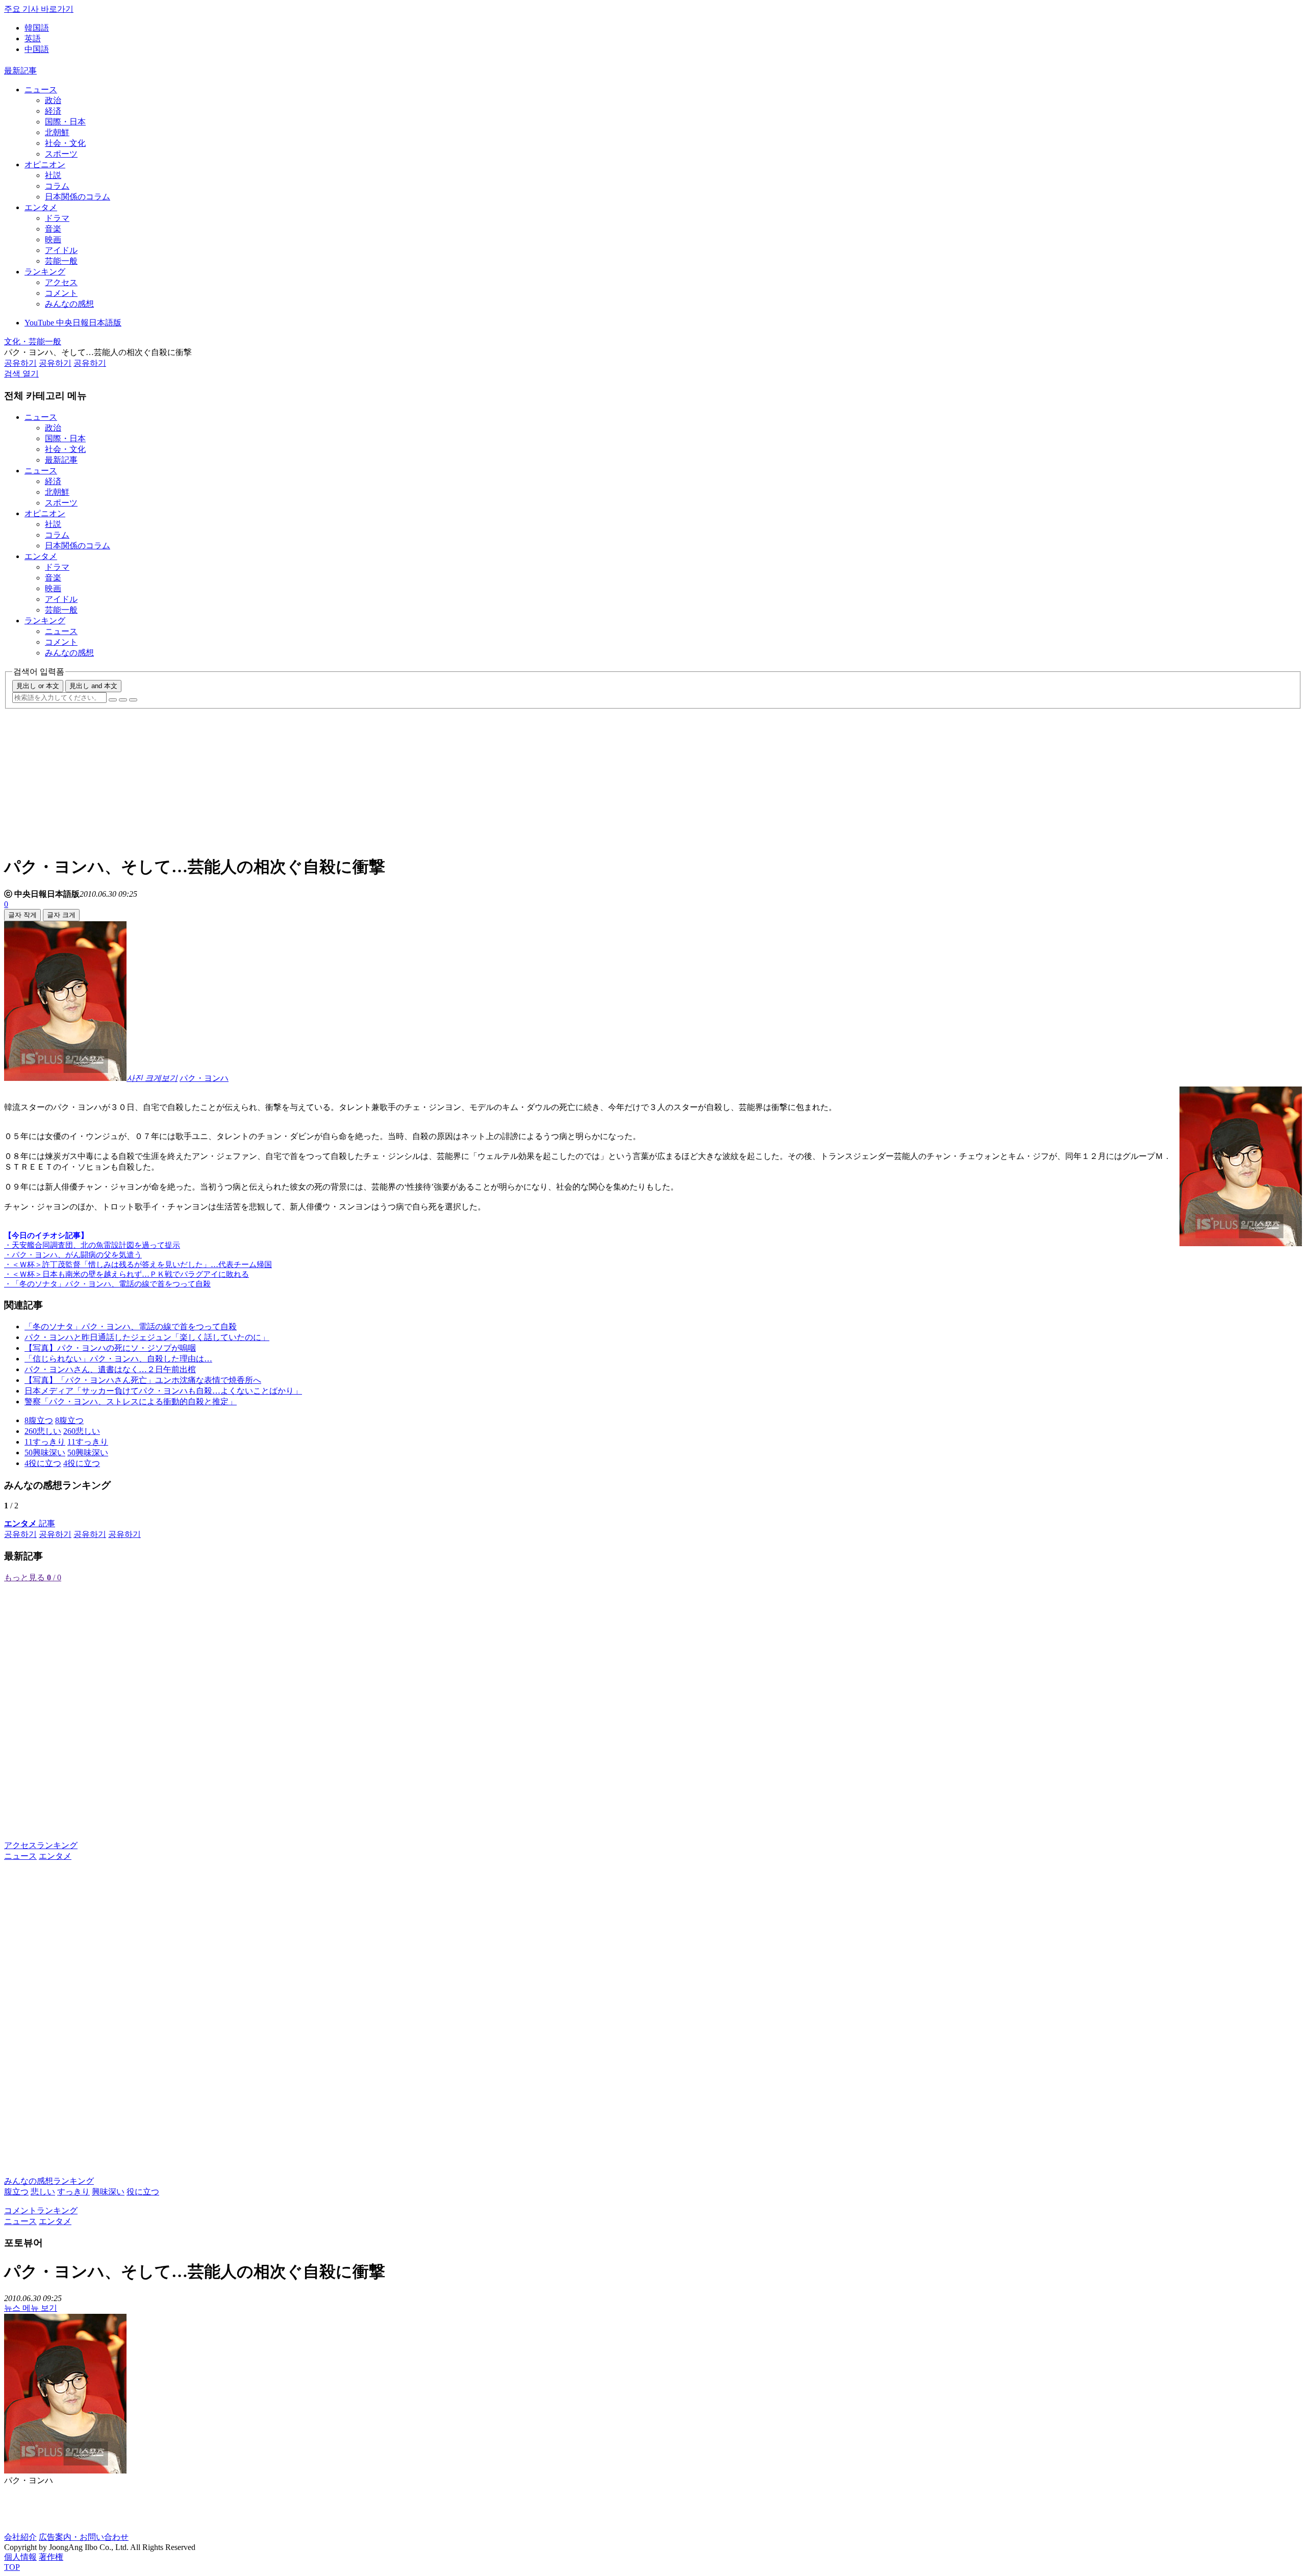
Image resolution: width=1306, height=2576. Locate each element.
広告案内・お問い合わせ (84, 2537)
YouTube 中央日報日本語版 (73, 323)
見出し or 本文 (38, 686)
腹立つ (16, 2192)
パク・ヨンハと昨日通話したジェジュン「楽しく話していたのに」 (147, 1337)
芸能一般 (61, 261)
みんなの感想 (69, 304)
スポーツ (61, 154)
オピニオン (45, 165)
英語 (33, 39)
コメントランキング (41, 2211)
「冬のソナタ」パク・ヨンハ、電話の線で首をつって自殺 (131, 1327)
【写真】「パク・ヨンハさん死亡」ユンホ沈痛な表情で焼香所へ (143, 1380)
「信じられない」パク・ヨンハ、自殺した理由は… (118, 1359)
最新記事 (20, 71)
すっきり (73, 2192)
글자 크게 (61, 915)
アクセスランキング (41, 1845)
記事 (30, 1523)
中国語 (37, 49)
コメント (61, 293)
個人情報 (20, 2557)
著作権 (51, 2557)
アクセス (61, 282)
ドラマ (57, 218)
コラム (57, 186)
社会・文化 (65, 143)
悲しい (43, 2192)
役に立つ (143, 2192)
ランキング (45, 272)
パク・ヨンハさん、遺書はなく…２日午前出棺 (110, 1369)
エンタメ (41, 207)
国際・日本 (65, 122)
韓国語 (37, 28)
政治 (53, 100)
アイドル (61, 250)
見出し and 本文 (93, 686)
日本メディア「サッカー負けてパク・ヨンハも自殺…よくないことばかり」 (163, 1391)
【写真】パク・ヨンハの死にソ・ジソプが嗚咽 (110, 1348)
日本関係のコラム (78, 197)
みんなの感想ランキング (49, 2181)
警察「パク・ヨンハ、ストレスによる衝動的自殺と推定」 (131, 1401)
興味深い (108, 2192)
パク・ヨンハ (204, 1078)
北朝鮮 (57, 132)
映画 (53, 239)
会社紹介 (20, 2537)
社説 (53, 175)
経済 (53, 111)
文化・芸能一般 (33, 342)
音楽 (53, 229)
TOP (12, 2567)
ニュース (41, 90)
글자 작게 (22, 915)
